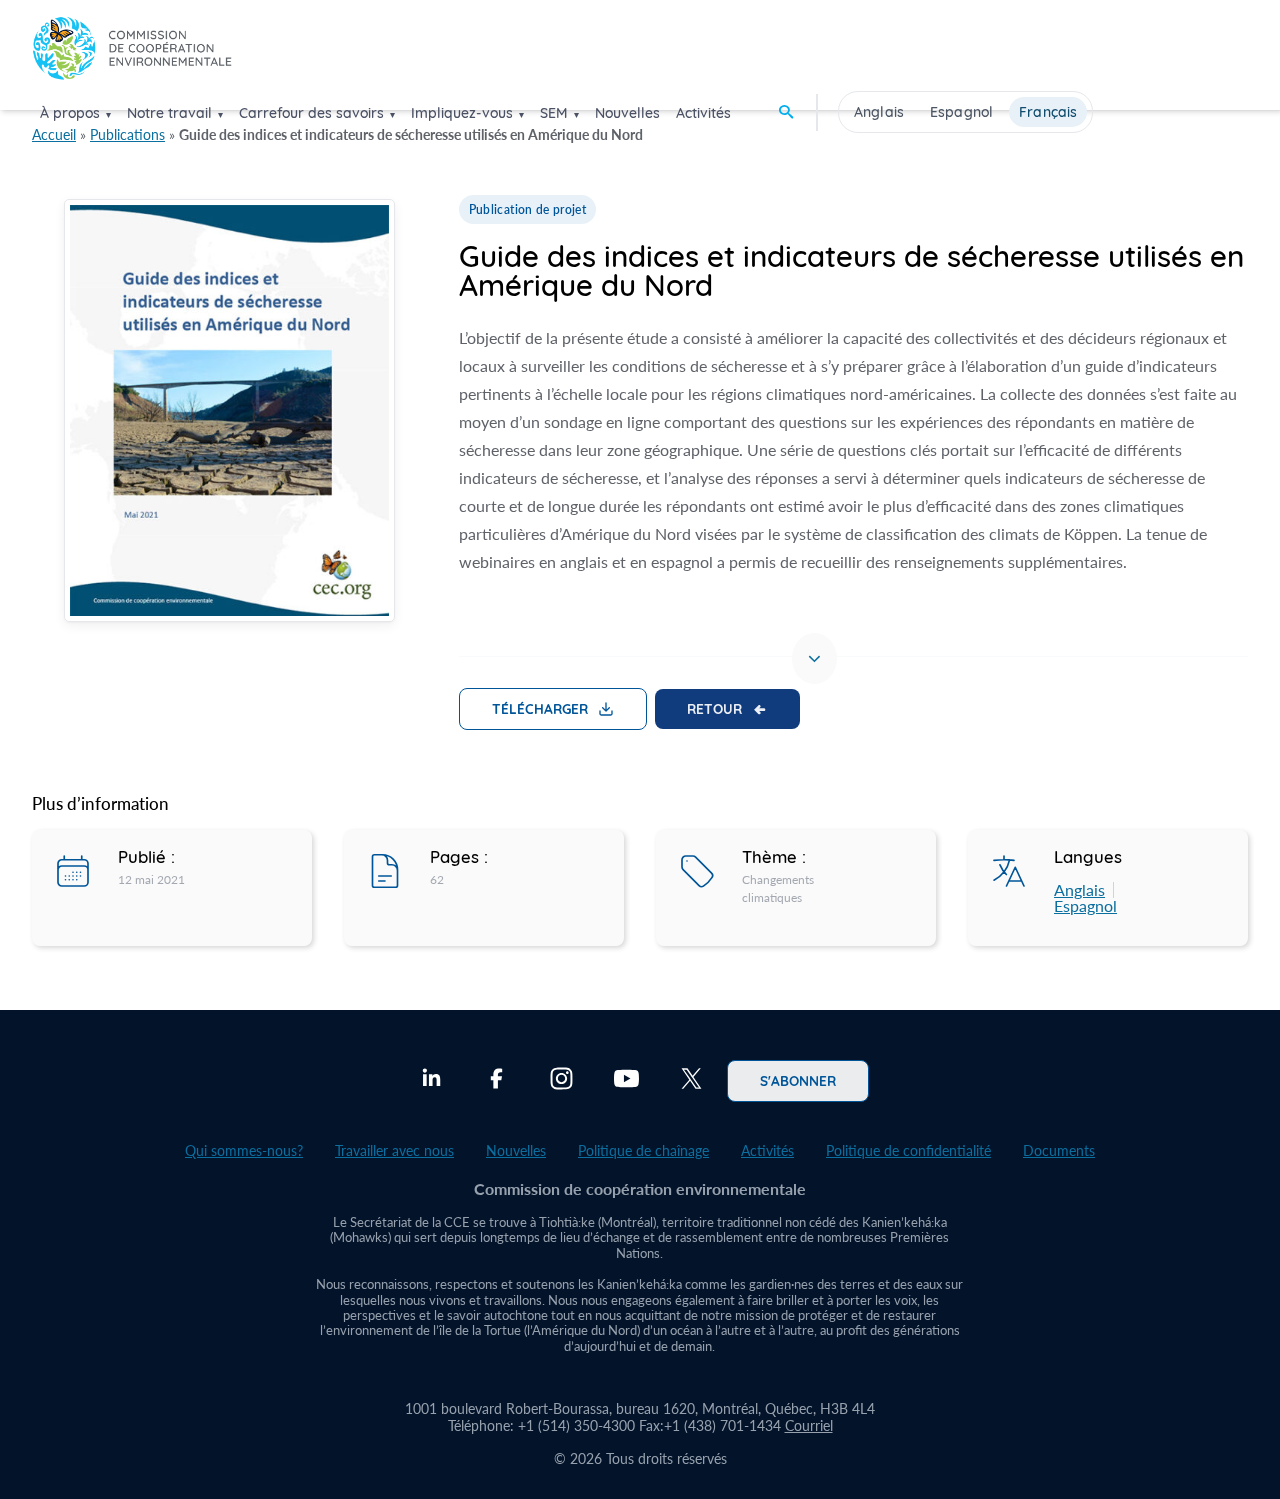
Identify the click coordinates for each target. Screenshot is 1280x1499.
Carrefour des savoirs (311, 113)
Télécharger (540, 708)
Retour (714, 708)
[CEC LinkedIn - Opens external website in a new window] (431, 1081)
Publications (127, 134)
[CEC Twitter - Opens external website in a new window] (691, 1081)
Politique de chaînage (643, 1150)
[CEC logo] (132, 53)
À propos (70, 113)
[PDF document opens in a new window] (229, 414)
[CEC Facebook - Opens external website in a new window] (496, 1081)
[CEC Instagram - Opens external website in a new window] (561, 1081)
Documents (1059, 1150)
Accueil (54, 134)
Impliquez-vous (462, 113)
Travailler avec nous (394, 1150)
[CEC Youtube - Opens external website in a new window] (626, 1081)
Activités (703, 113)
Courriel (809, 1425)
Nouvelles (627, 113)
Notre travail (169, 113)
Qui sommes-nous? (244, 1150)
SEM (554, 113)
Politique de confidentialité (908, 1150)
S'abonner (798, 1080)
